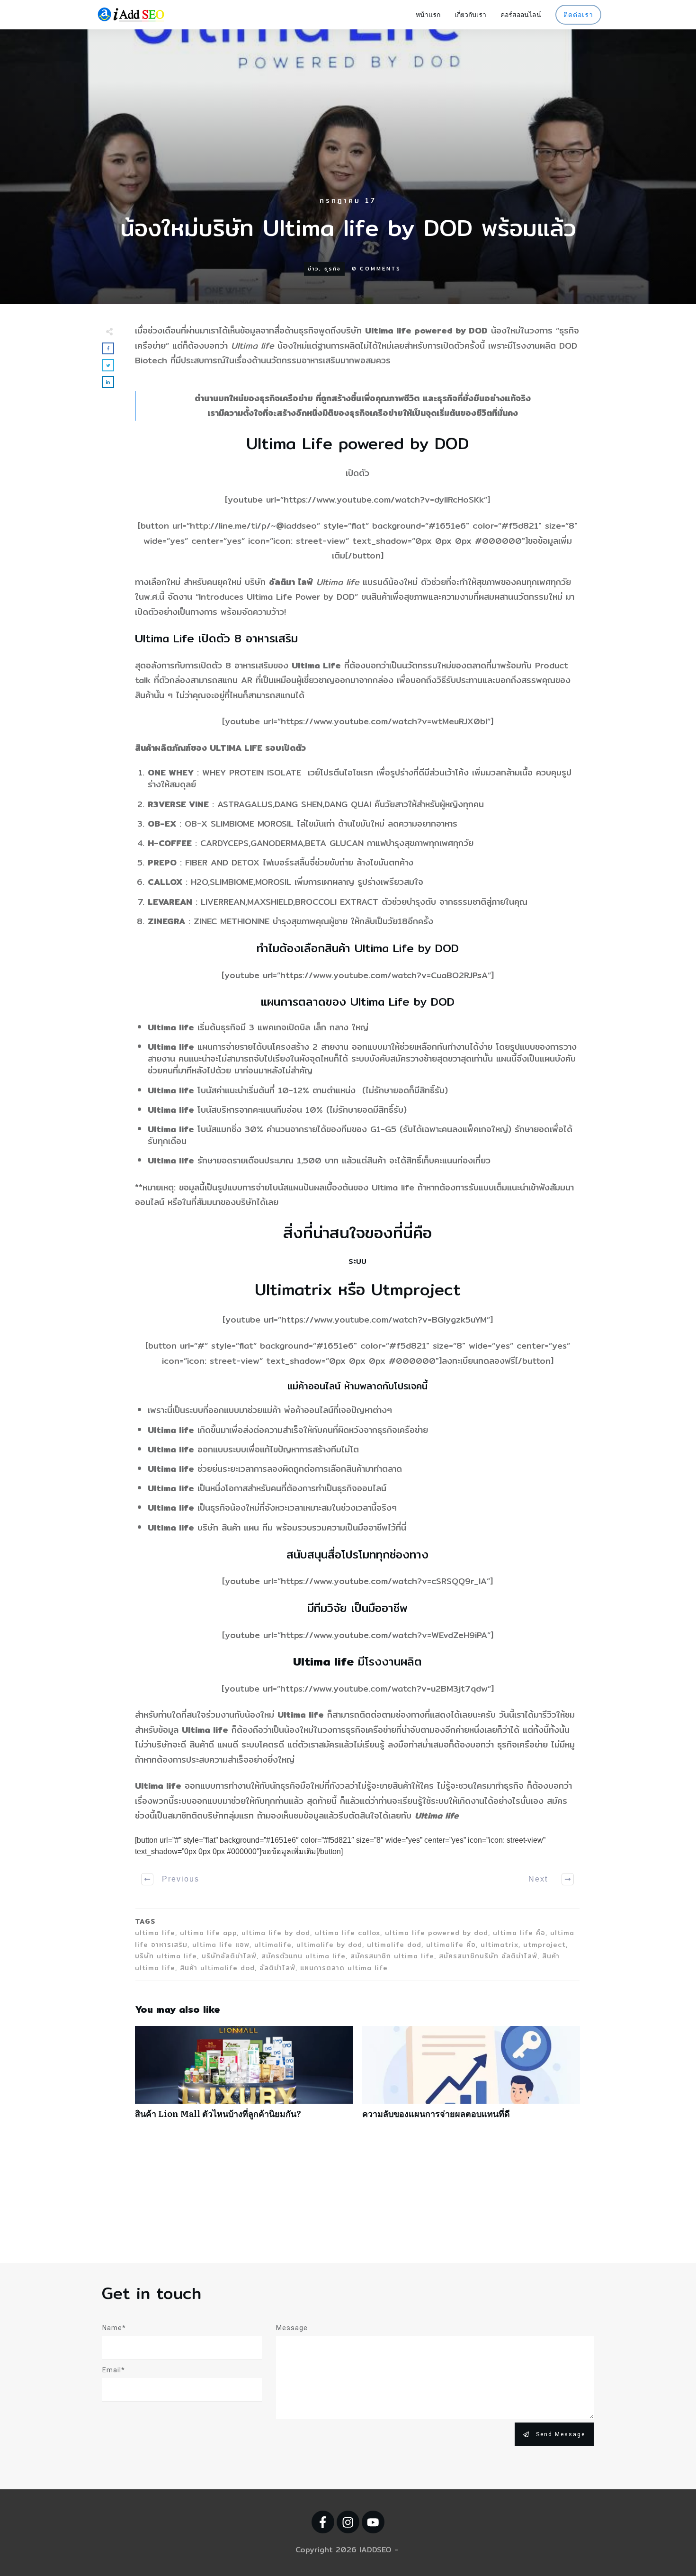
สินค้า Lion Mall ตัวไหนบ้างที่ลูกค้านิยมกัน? (244, 2077)
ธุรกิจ (333, 269)
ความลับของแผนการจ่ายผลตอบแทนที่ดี (471, 2077)
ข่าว (313, 269)
